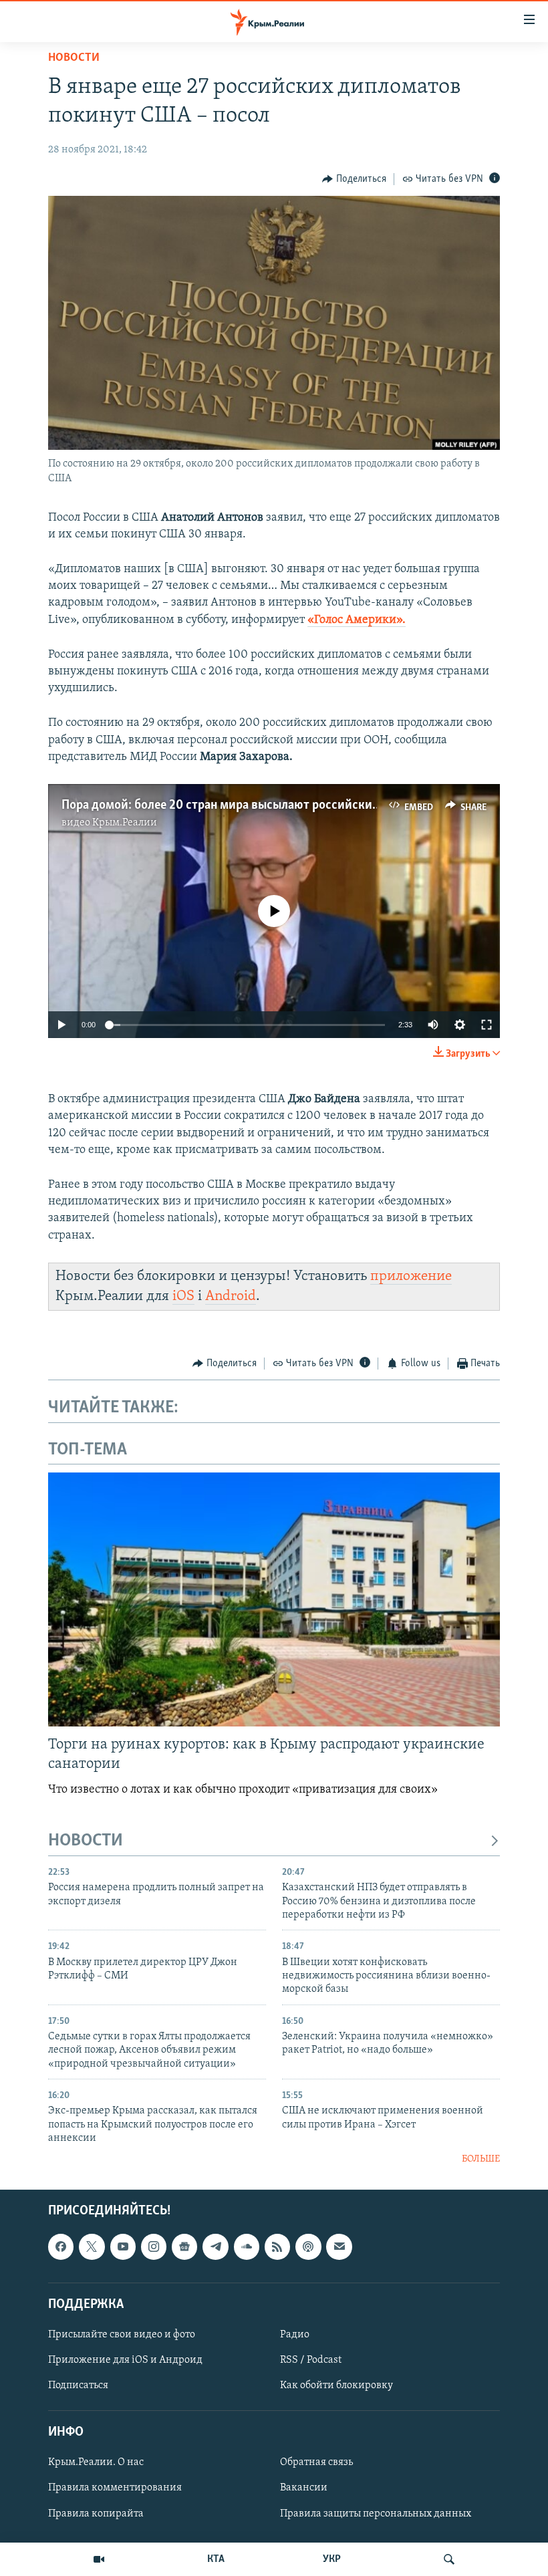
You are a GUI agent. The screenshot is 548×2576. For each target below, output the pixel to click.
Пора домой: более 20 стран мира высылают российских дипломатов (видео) (277, 805)
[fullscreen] (487, 1025)
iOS (183, 1296)
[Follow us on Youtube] (123, 2246)
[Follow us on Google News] (184, 2246)
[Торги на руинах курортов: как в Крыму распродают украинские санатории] (274, 1599)
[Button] (354, 179)
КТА (216, 2559)
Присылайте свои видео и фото (122, 2335)
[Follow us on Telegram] (215, 2246)
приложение (411, 1276)
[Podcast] (308, 2246)
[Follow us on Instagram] (154, 2246)
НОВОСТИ (86, 1841)
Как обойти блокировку (336, 2386)
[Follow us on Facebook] (61, 2246)
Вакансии (304, 2488)
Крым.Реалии (125, 823)
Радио (295, 2335)
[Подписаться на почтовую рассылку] (339, 2246)
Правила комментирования (115, 2488)
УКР (332, 2559)
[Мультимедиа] (99, 2559)
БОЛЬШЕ (481, 2159)
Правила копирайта (96, 2513)
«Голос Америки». (357, 620)
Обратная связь (316, 2462)
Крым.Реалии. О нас (96, 2462)
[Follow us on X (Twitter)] (92, 2246)
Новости (74, 58)
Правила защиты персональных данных (376, 2513)
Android (231, 1296)
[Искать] (449, 2559)
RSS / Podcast (311, 2360)
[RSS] (277, 2246)
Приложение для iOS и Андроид (125, 2360)
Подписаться (78, 2386)
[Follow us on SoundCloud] (247, 2246)
